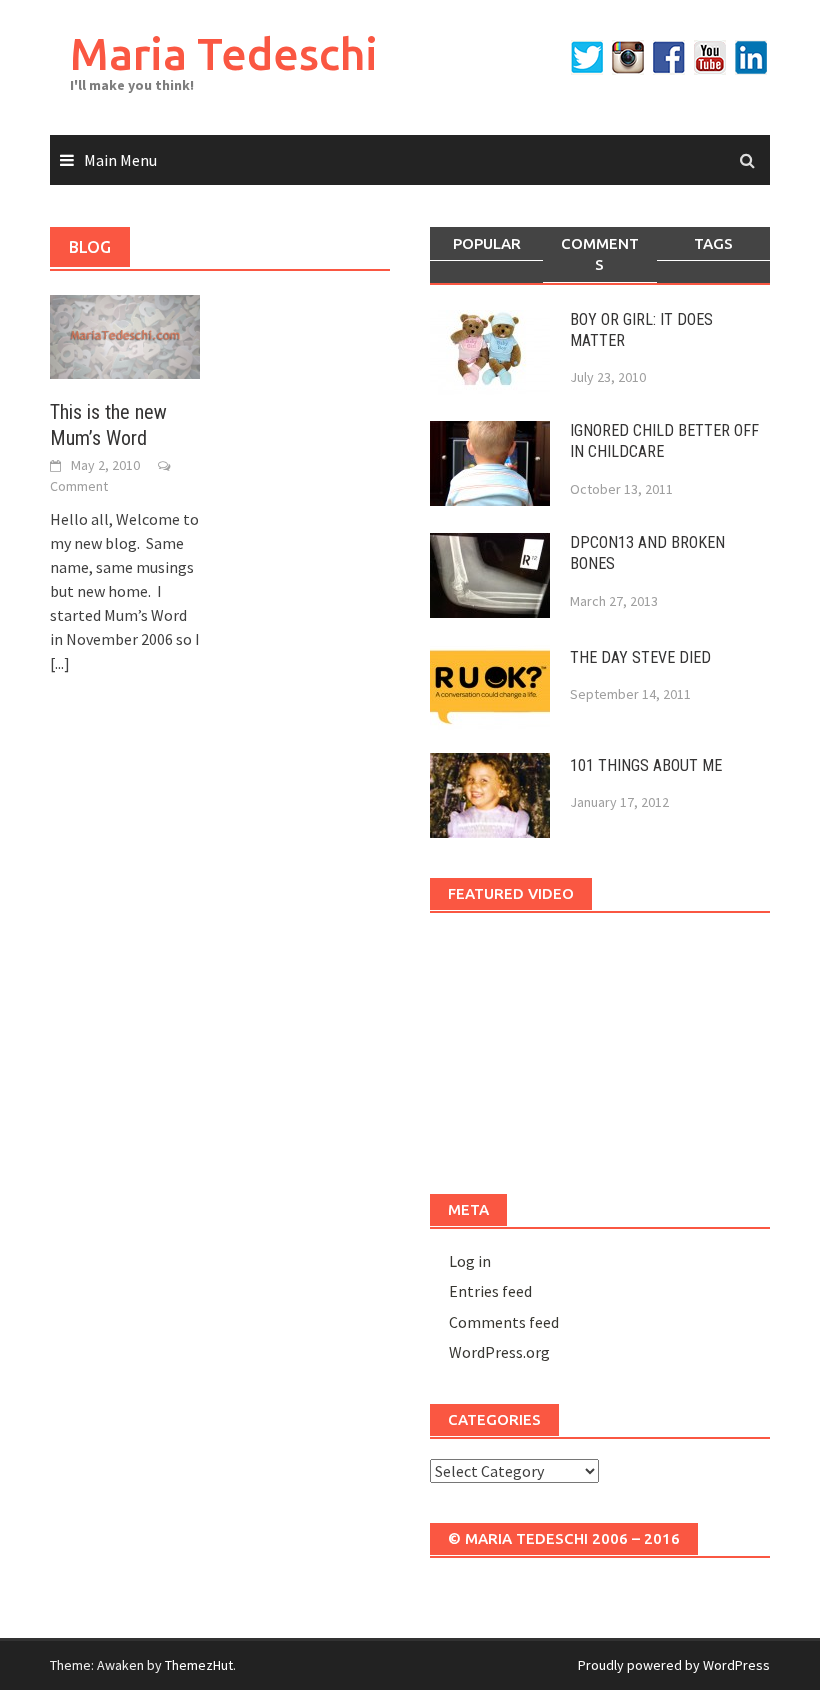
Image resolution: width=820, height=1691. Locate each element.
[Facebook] (669, 57)
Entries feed (490, 1291)
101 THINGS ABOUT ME (646, 765)
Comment (79, 486)
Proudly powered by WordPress (674, 1665)
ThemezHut (199, 1665)
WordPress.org (499, 1352)
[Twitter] (587, 57)
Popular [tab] (487, 243)
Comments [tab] (600, 254)
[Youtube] (710, 57)
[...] (60, 663)
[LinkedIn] (751, 57)
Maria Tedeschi (224, 53)
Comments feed (504, 1322)
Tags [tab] (713, 243)
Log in (470, 1261)
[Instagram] (628, 57)
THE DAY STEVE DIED (640, 657)
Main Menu (120, 160)
